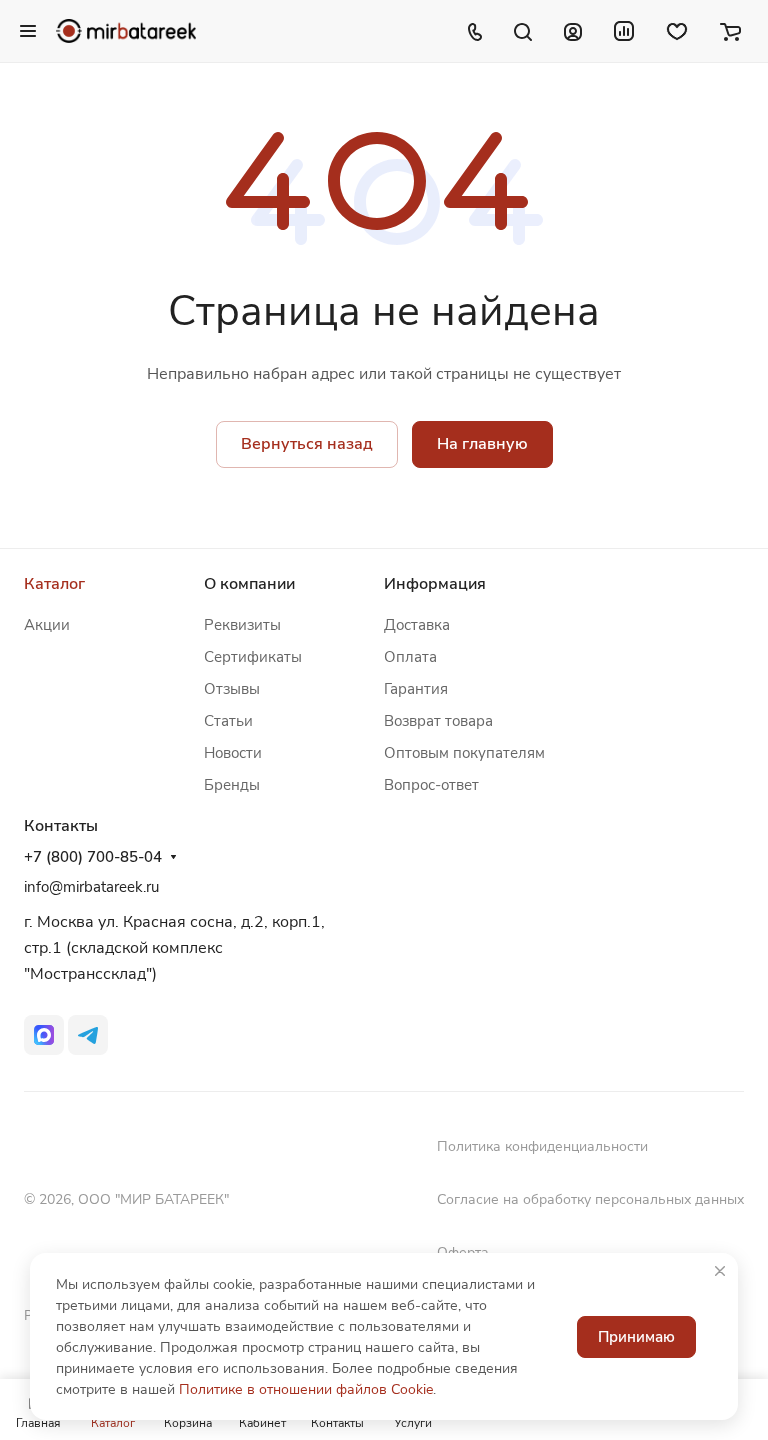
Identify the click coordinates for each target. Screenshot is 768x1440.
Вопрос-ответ (431, 785)
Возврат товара (438, 721)
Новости (233, 753)
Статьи (228, 721)
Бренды (232, 785)
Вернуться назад (307, 444)
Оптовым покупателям (464, 753)
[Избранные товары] (677, 31)
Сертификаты (253, 657)
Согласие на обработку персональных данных (590, 1199)
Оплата (410, 657)
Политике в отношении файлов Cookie (306, 1389)
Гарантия (416, 689)
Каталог (54, 584)
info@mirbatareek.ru (91, 887)
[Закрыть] (720, 1271)
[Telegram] (88, 1035)
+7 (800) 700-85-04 (93, 857)
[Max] (44, 1035)
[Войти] (573, 31)
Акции (47, 625)
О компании (249, 584)
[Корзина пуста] (730, 31)
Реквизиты (242, 625)
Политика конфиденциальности (542, 1146)
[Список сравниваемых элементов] (624, 31)
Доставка (417, 625)
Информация (435, 584)
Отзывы (232, 689)
